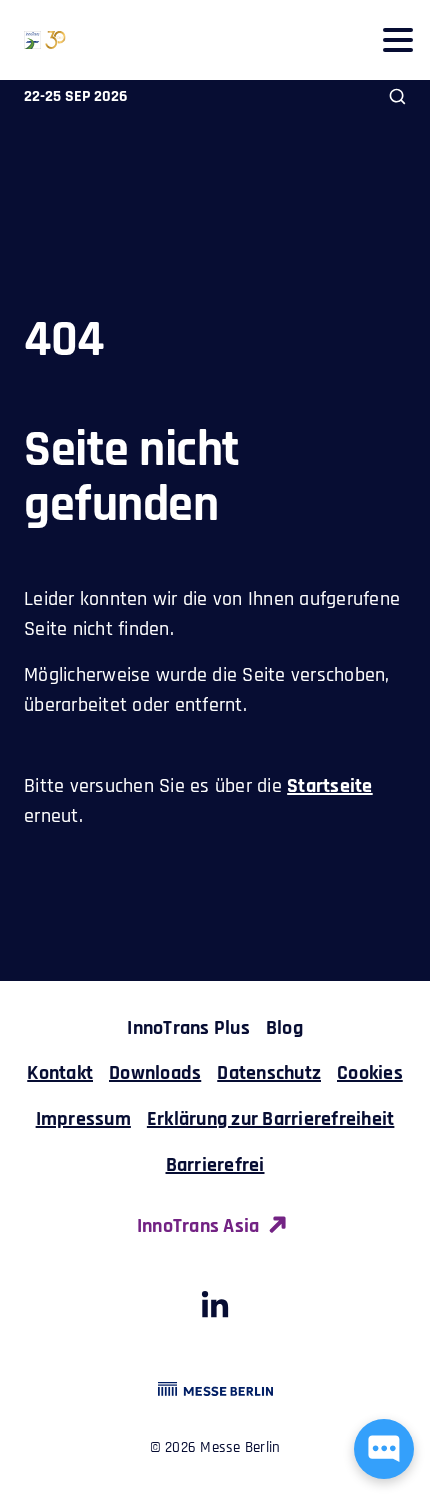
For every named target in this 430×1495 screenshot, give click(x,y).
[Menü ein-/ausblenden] (397, 39)
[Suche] (397, 96)
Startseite (330, 786)
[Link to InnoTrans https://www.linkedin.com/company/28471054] (215, 1310)
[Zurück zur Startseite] (33, 40)
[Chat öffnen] (384, 1449)
